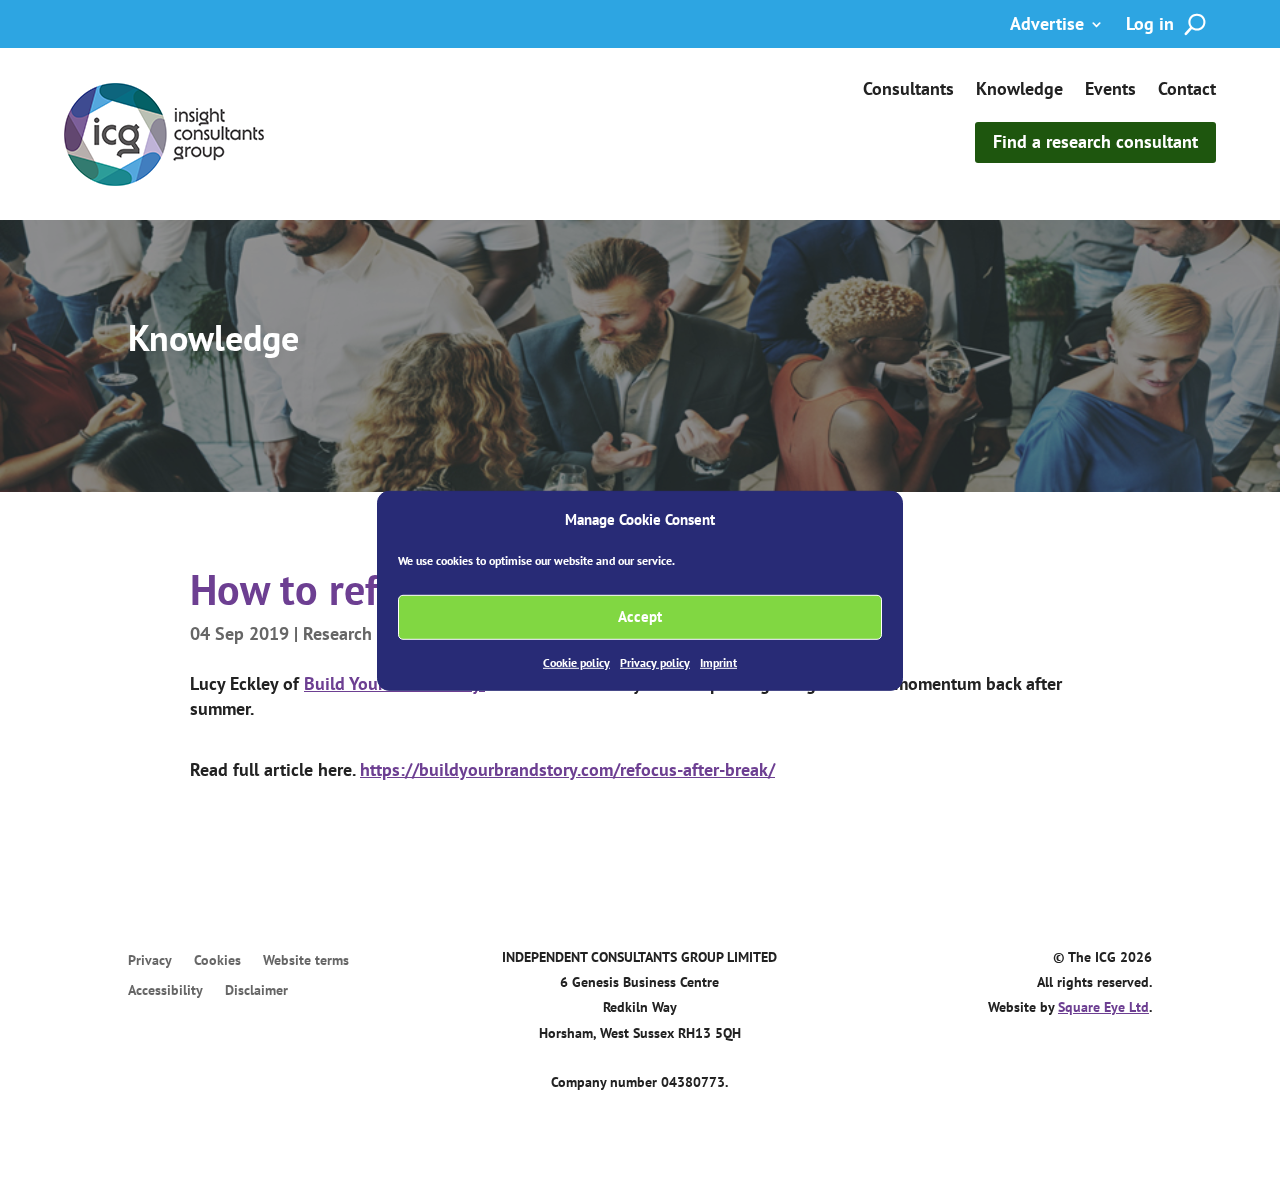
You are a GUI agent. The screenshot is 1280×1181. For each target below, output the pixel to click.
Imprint (718, 662)
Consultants (908, 91)
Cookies (217, 961)
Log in (1150, 26)
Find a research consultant (1095, 141)
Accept (640, 616)
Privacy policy (655, 662)
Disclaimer (256, 991)
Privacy (150, 961)
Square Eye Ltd (1103, 1007)
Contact (1187, 91)
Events (1110, 91)
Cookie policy (576, 662)
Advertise (1047, 26)
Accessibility (165, 991)
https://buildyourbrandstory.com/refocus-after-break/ (567, 769)
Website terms (306, 961)
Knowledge (1019, 91)
